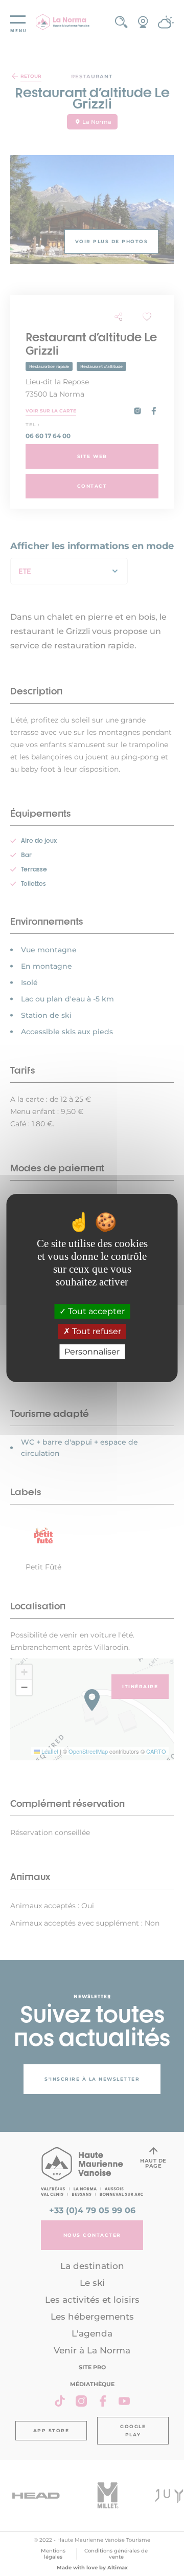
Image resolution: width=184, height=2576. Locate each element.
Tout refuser (96, 1332)
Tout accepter (95, 1311)
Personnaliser (92, 1352)
